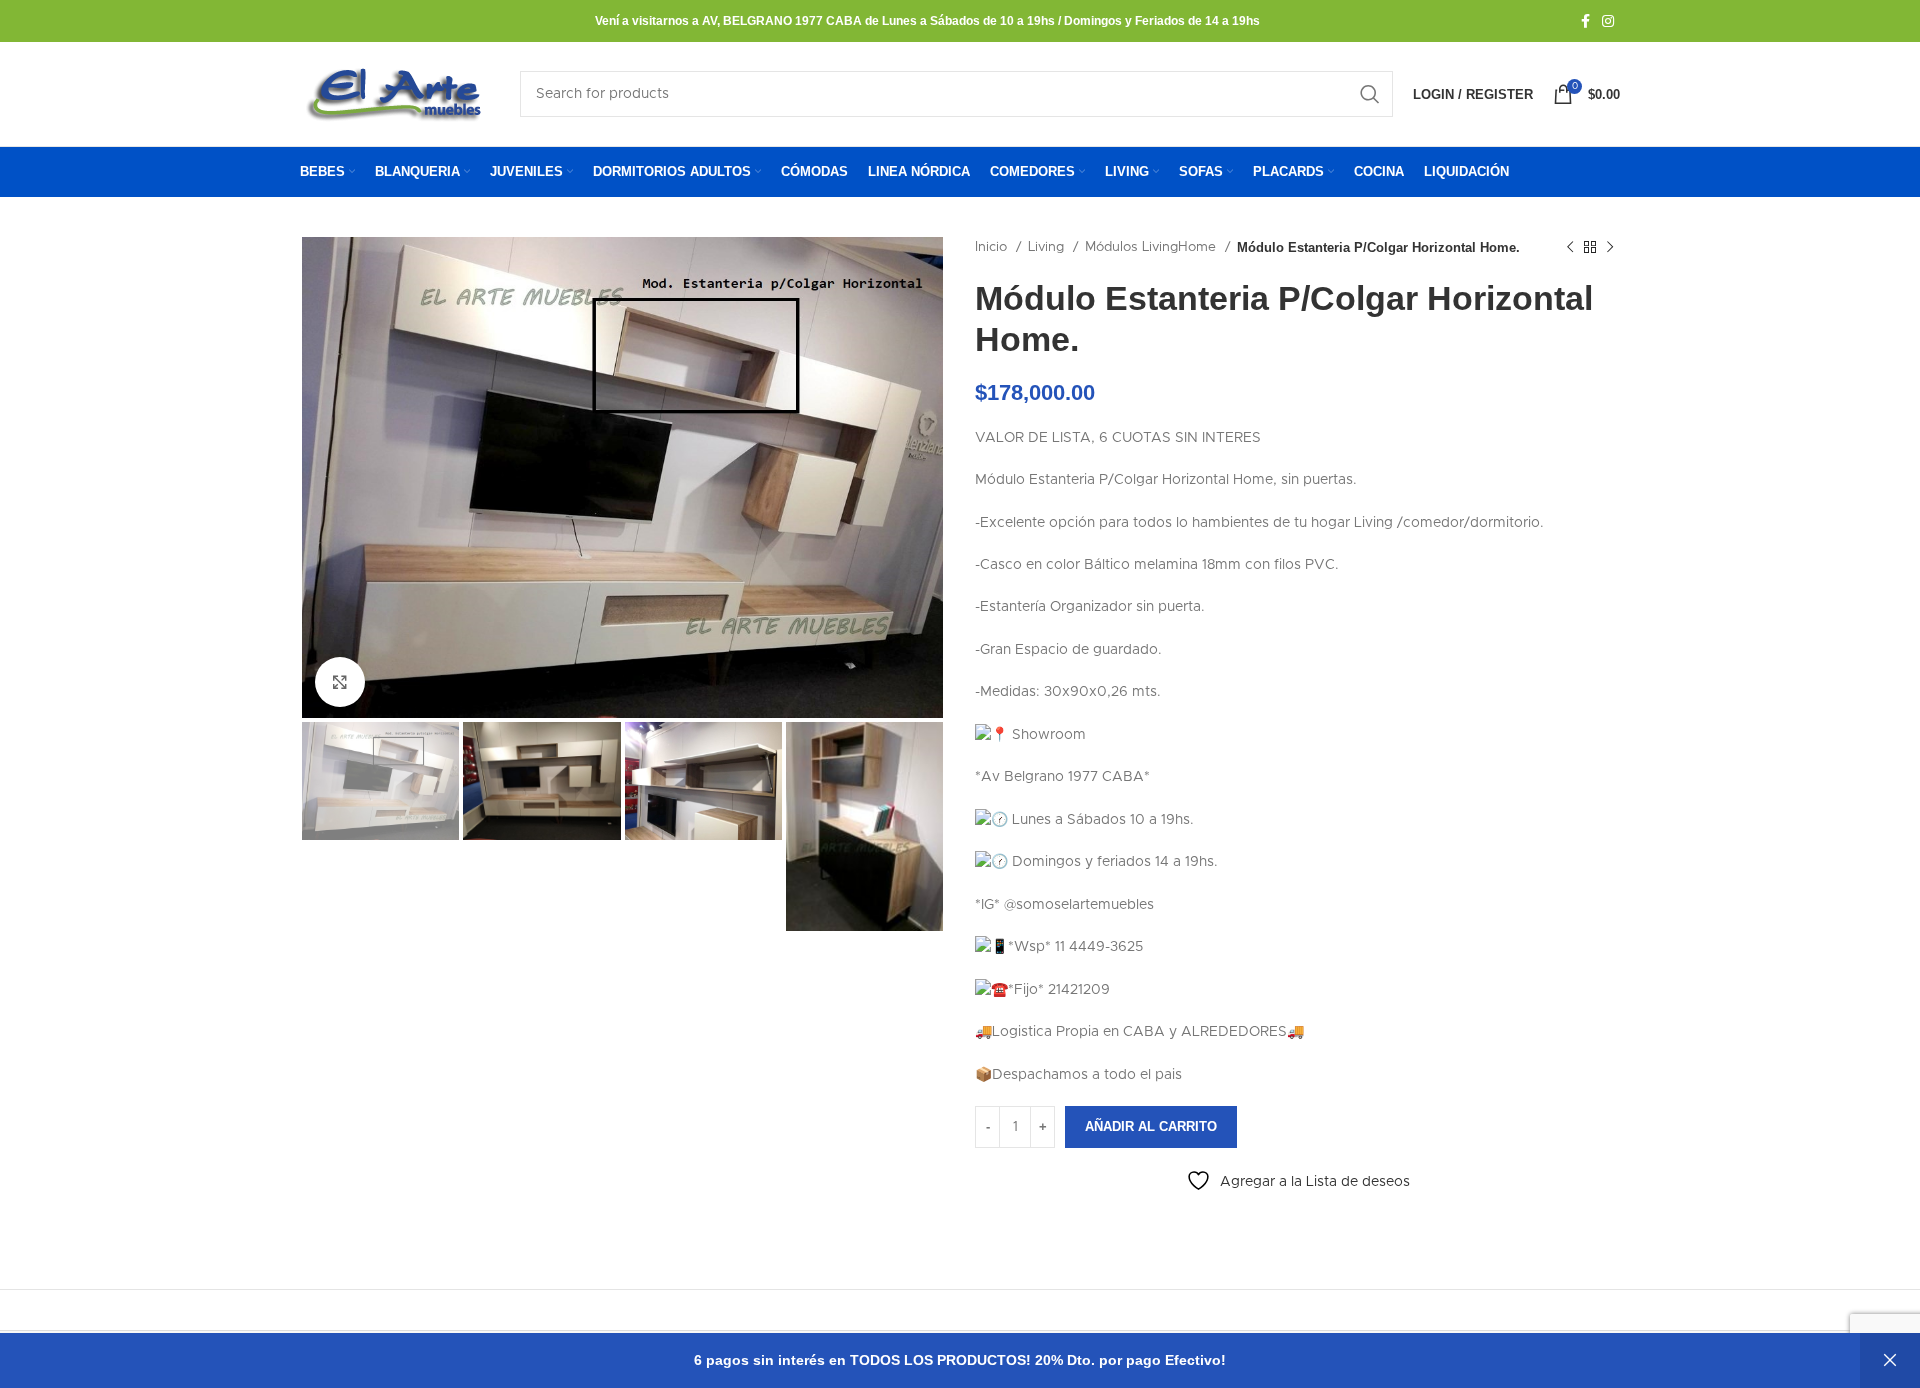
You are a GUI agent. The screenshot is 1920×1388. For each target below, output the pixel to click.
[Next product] (1610, 248)
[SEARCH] (1370, 94)
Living (1048, 247)
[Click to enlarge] (340, 682)
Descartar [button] (1890, 1360)
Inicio (993, 247)
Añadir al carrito (1151, 1126)
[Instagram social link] (1608, 21)
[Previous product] (1570, 248)
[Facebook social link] (1585, 21)
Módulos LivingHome (1152, 247)
